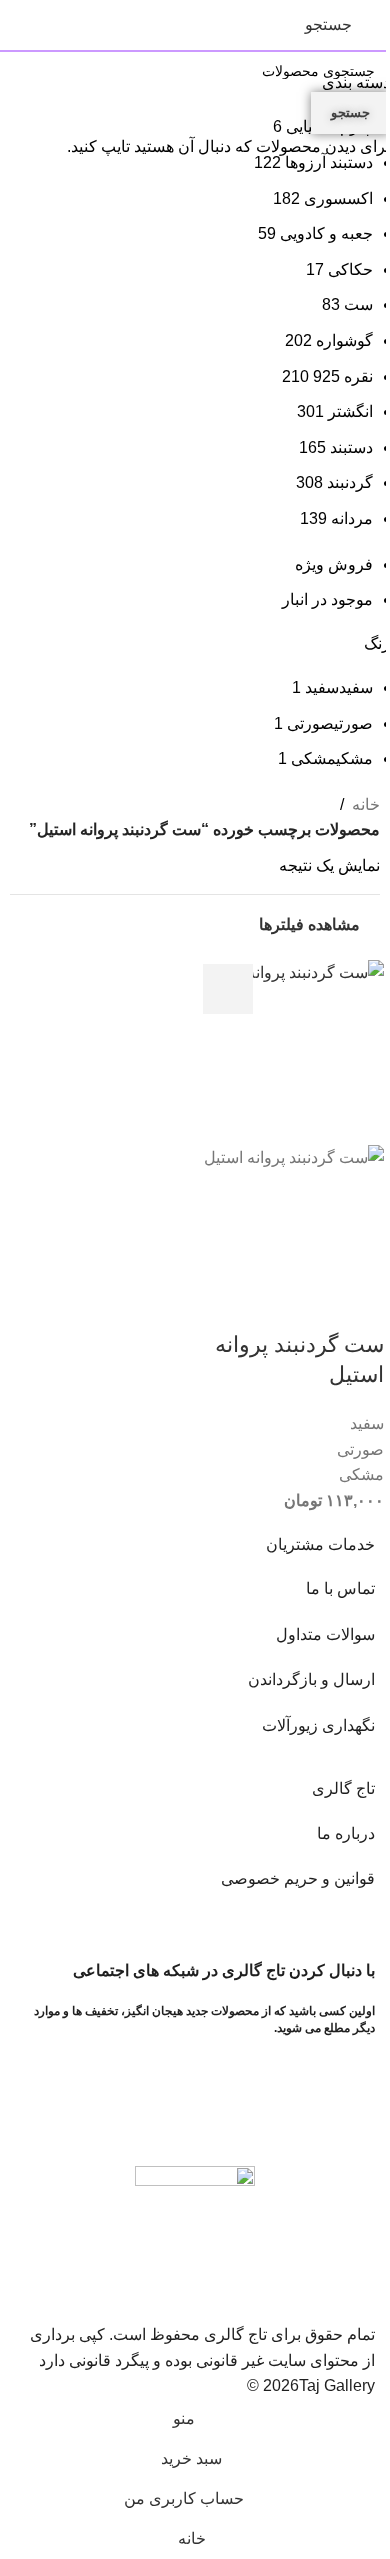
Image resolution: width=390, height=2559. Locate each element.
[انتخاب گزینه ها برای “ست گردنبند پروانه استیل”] (228, 989)
